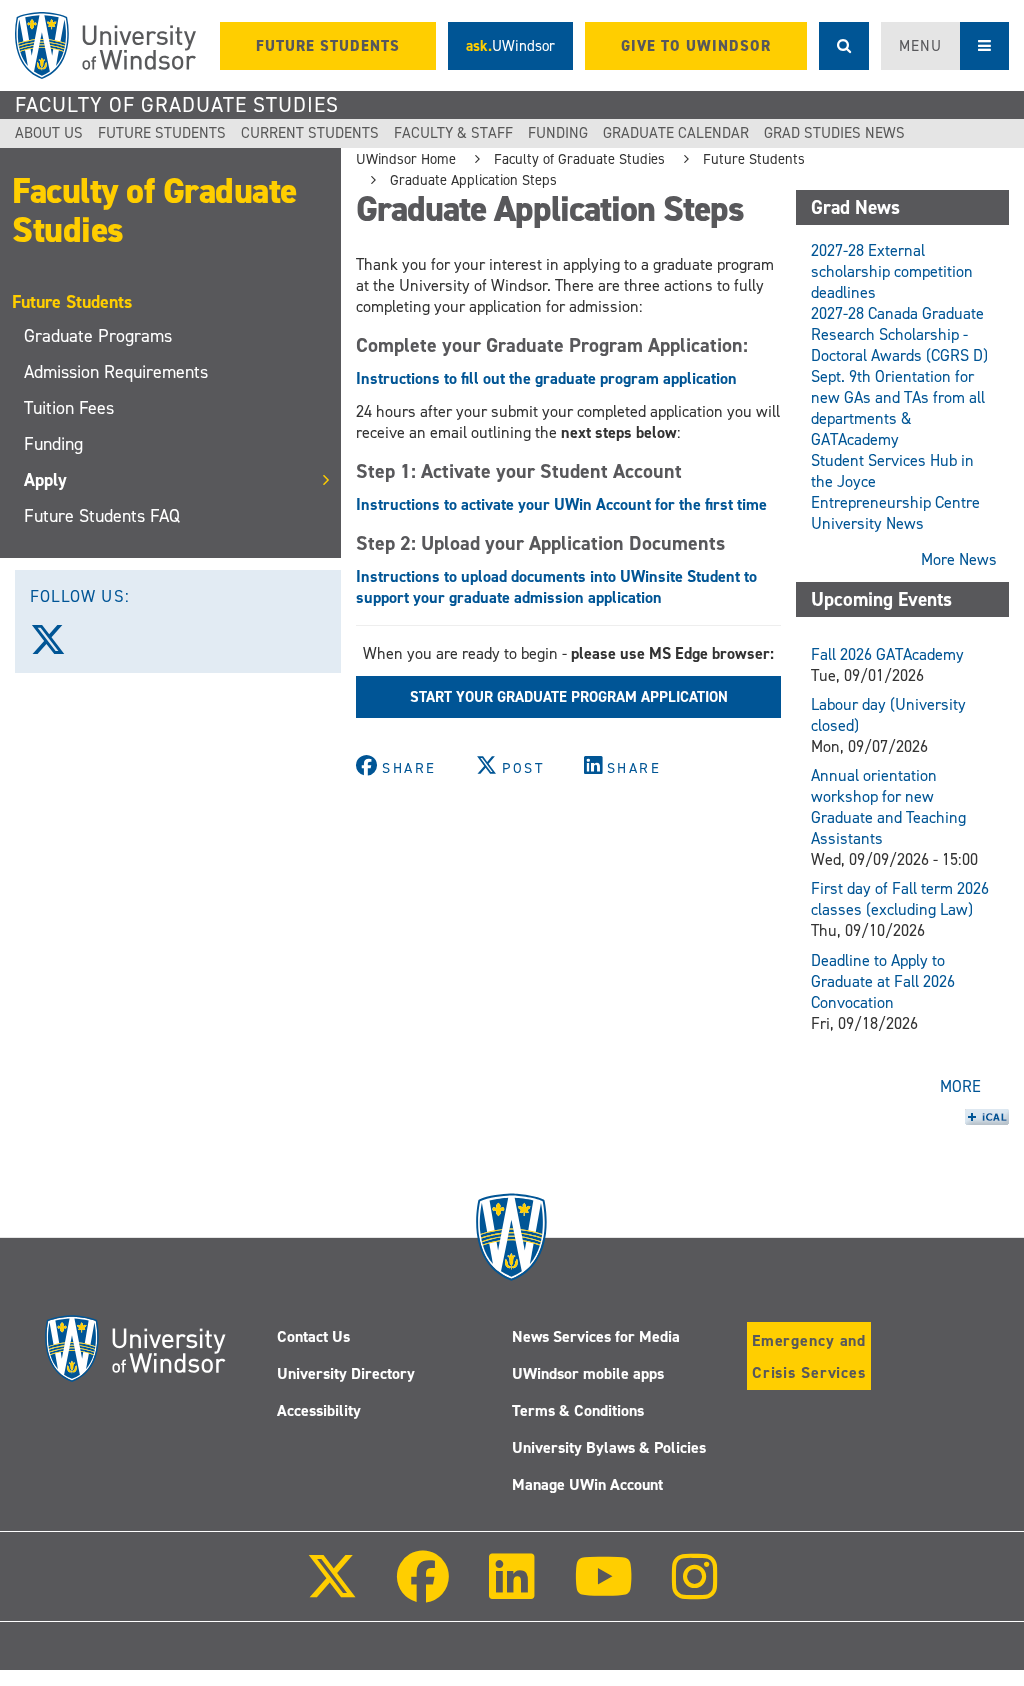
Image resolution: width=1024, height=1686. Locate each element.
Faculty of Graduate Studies (177, 105)
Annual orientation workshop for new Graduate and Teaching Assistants (888, 807)
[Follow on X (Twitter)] (332, 1590)
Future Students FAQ (102, 516)
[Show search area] (844, 46)
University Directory (346, 1373)
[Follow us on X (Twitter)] (57, 647)
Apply (45, 480)
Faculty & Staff (453, 133)
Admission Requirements (116, 372)
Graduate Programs (98, 336)
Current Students (310, 133)
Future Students (162, 133)
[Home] (105, 45)
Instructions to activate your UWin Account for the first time (561, 504)
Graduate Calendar (676, 133)
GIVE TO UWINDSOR (696, 46)
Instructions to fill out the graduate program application (546, 378)
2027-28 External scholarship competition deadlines (892, 271)
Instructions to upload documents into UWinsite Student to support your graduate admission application (556, 587)
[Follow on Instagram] (695, 1590)
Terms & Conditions (578, 1410)
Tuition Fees (69, 408)
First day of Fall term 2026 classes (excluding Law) (900, 899)
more (960, 1086)
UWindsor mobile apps (588, 1373)
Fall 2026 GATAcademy (887, 654)
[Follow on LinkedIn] (511, 1590)
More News (959, 559)
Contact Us (313, 1336)
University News (867, 523)
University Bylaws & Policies (609, 1447)
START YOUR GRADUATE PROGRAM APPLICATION (569, 697)
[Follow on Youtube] (603, 1590)
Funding (558, 133)
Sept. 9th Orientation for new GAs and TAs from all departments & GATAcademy (898, 408)
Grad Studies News (834, 133)
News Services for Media (596, 1336)
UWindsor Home (406, 159)
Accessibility (319, 1410)
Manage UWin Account (587, 1484)
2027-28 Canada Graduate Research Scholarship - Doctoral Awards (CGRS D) (899, 334)
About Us (49, 133)
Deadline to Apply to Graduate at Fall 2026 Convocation (883, 981)
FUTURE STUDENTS (328, 46)
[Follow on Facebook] (423, 1590)
